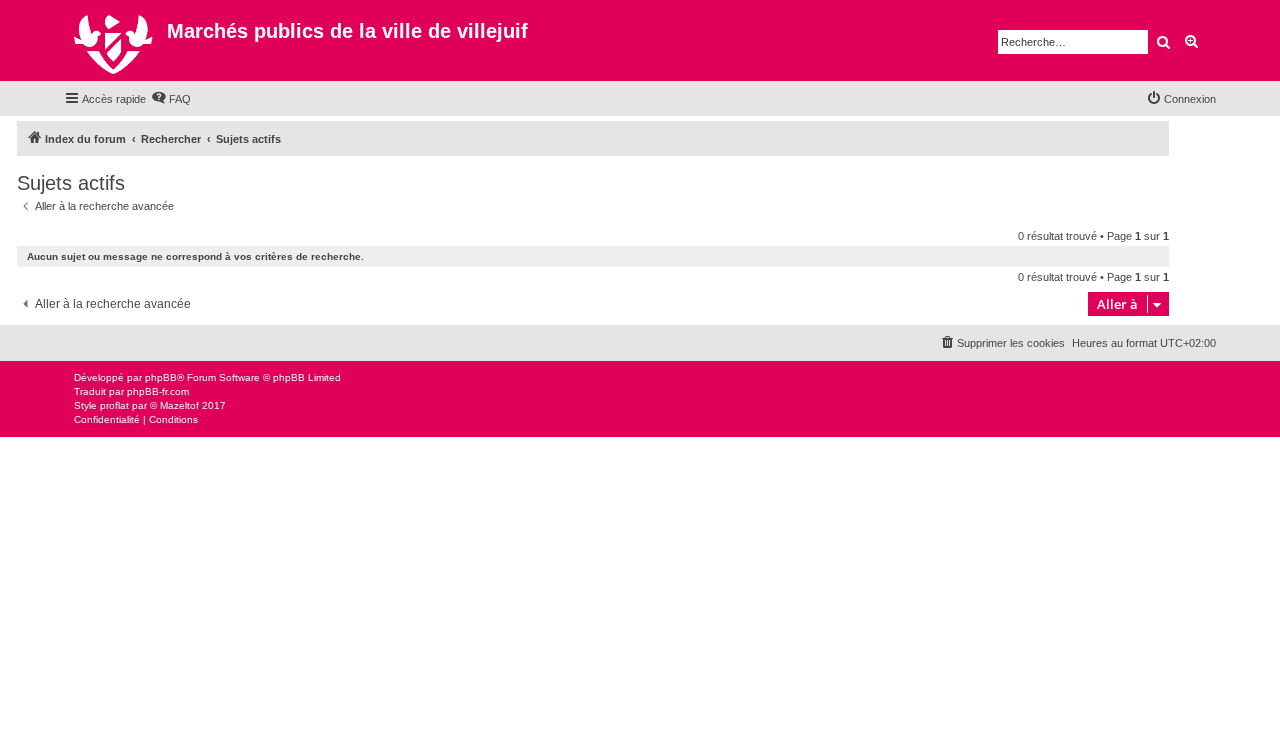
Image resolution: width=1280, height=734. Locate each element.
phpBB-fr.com (158, 391)
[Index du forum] (115, 40)
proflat (114, 405)
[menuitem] (171, 99)
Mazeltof (179, 405)
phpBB (161, 377)
